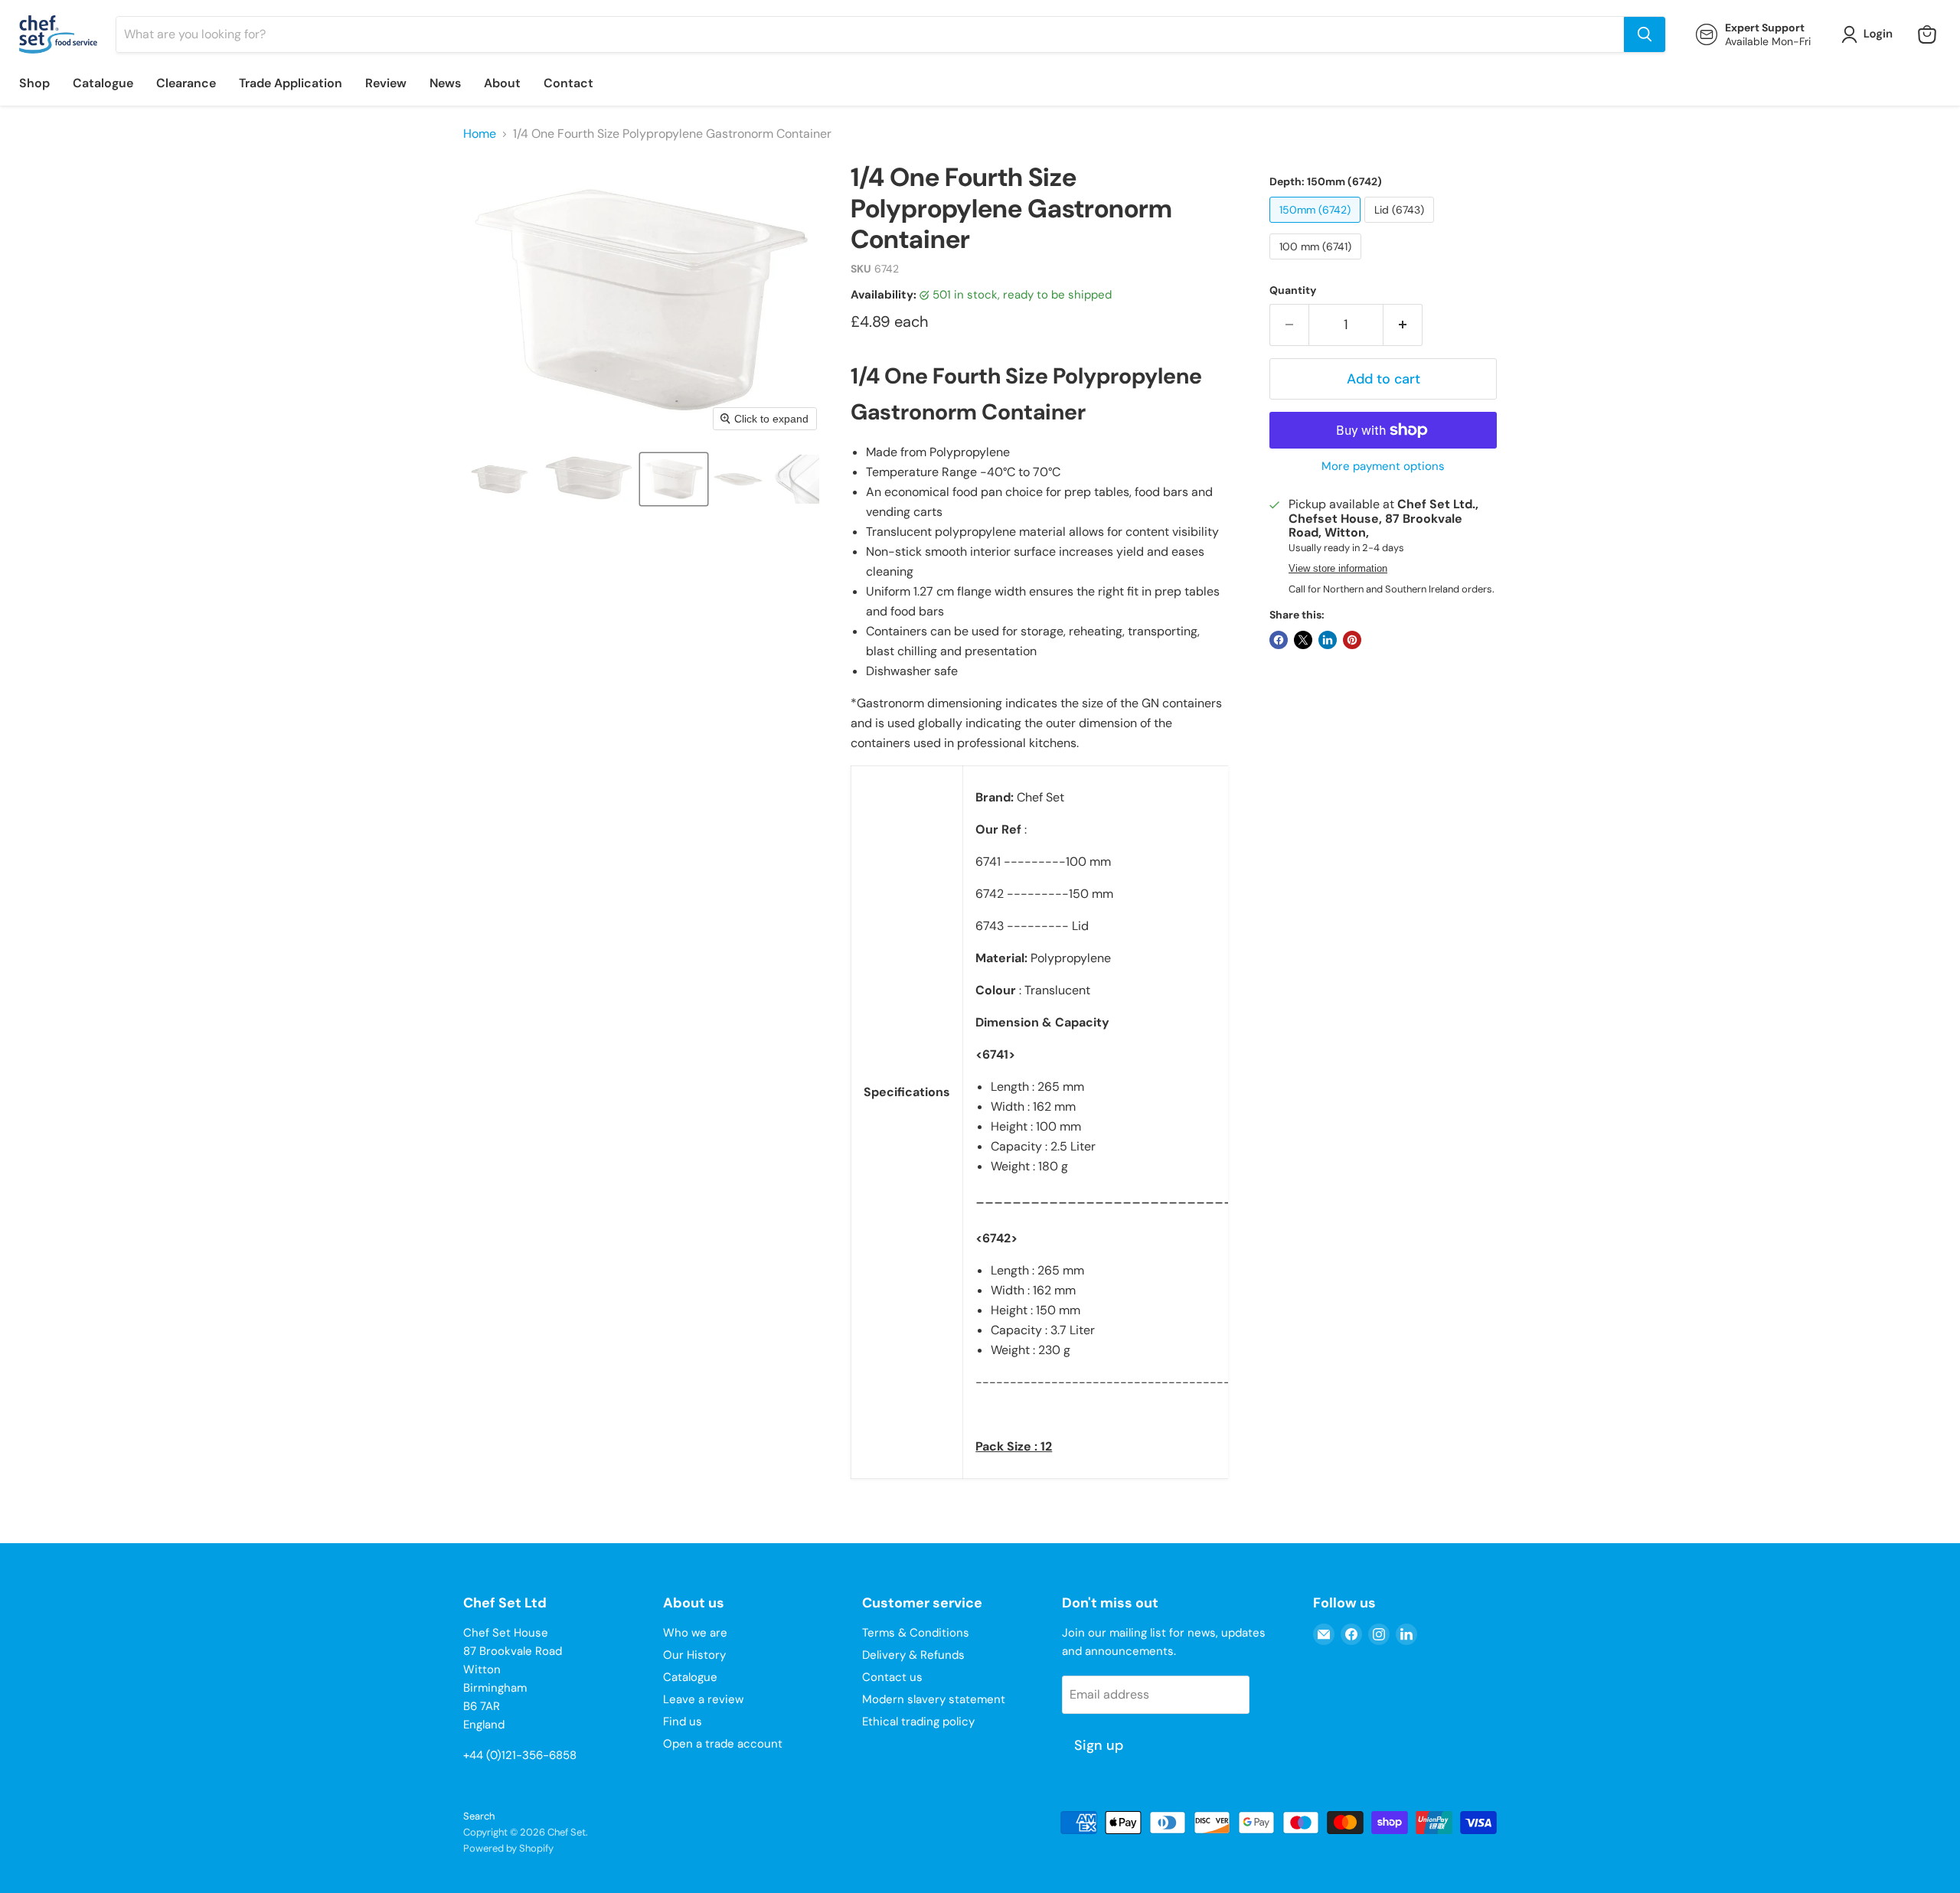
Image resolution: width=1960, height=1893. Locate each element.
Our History (694, 1655)
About (502, 83)
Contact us (892, 1677)
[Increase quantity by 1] (1403, 325)
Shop (34, 83)
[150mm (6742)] (1317, 226)
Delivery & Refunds (913, 1655)
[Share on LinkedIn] (1328, 640)
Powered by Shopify (508, 1848)
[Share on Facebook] (1279, 640)
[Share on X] (1303, 640)
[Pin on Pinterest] (1352, 640)
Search (479, 1816)
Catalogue (103, 83)
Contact (568, 83)
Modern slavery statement (934, 1699)
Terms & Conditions (916, 1633)
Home (480, 134)
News (445, 83)
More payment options (1383, 467)
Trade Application (291, 83)
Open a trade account (723, 1744)
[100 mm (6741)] (1317, 263)
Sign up (1099, 1745)
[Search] (1645, 34)
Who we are (695, 1633)
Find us (683, 1722)
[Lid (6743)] (1401, 226)
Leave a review (703, 1699)
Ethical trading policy (918, 1722)
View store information (1338, 569)
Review (386, 83)
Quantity (1293, 290)
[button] (1870, 34)
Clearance (186, 83)
